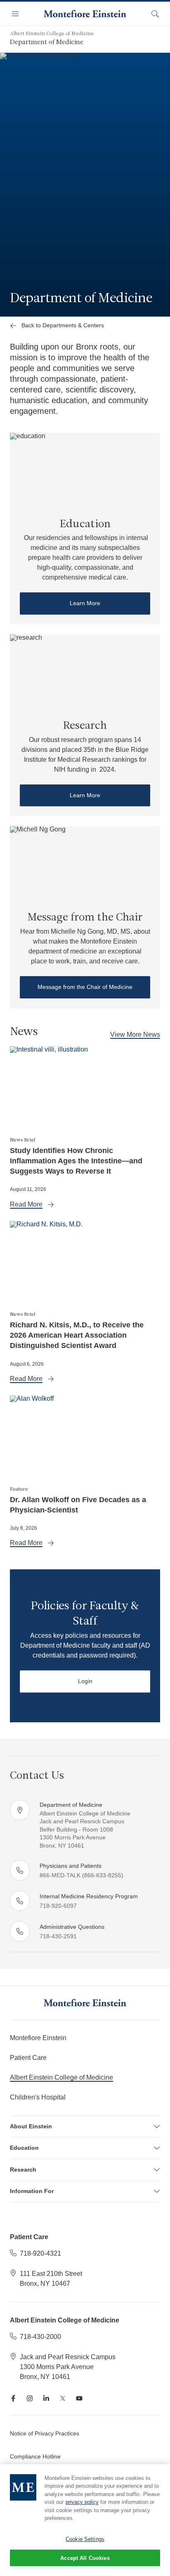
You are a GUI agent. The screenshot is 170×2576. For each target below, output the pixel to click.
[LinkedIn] (46, 2398)
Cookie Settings (85, 2539)
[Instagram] (30, 2398)
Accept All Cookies (85, 2558)
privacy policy (82, 2502)
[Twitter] (63, 2398)
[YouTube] (79, 2398)
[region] (85, 2520)
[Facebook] (13, 2398)
